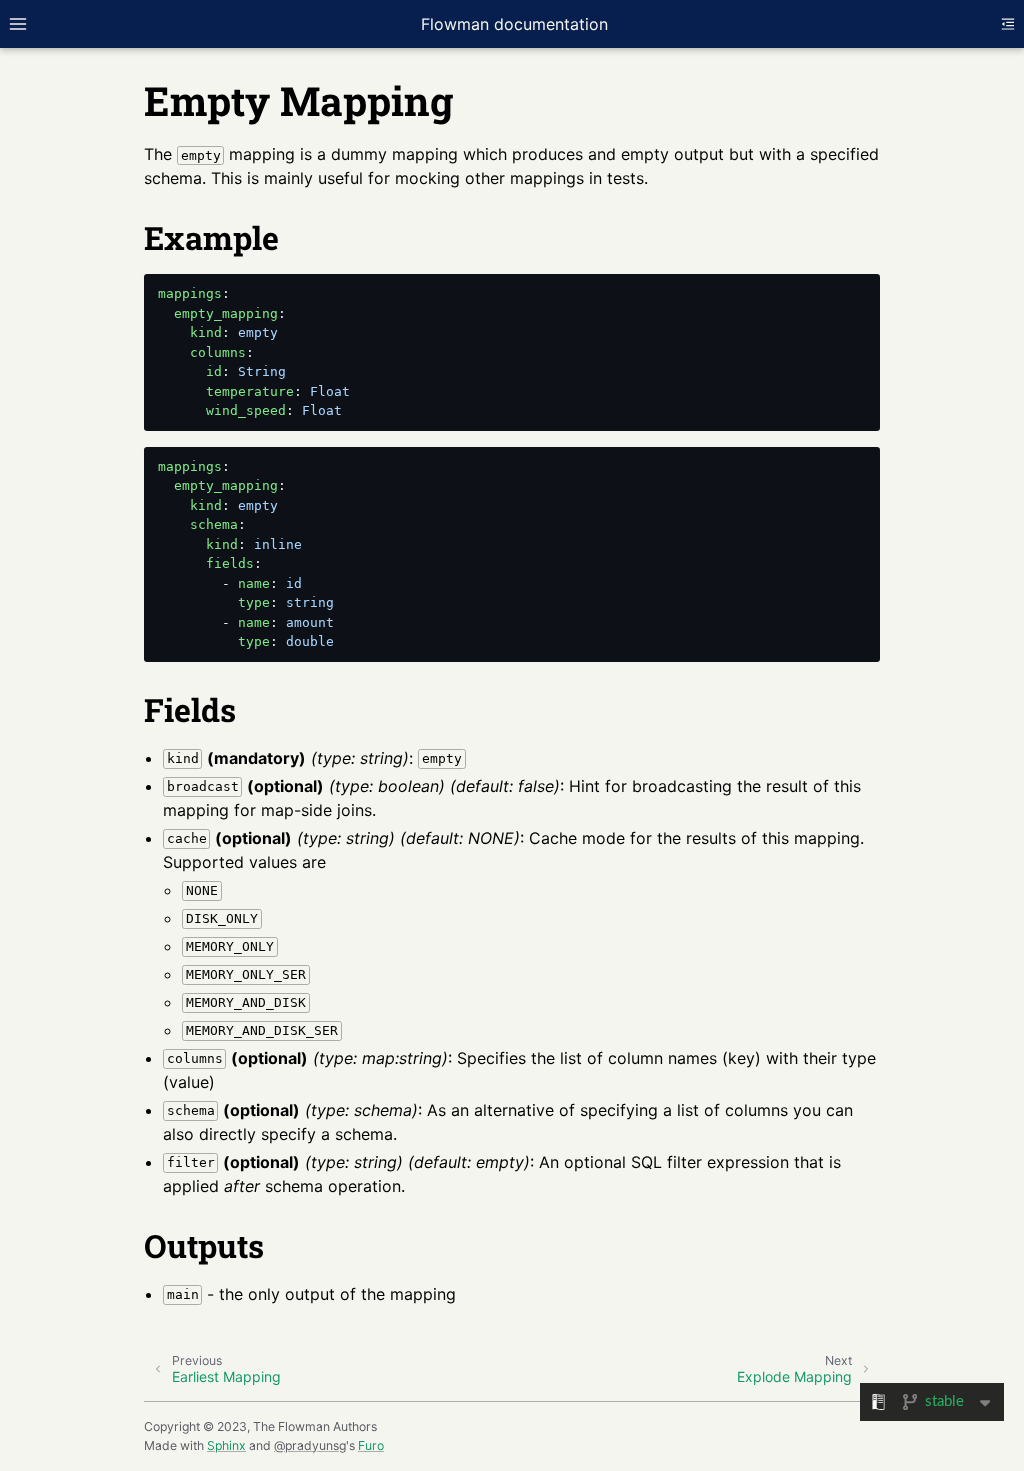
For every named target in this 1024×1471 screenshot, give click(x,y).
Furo (371, 1445)
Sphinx (226, 1445)
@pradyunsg (310, 1445)
